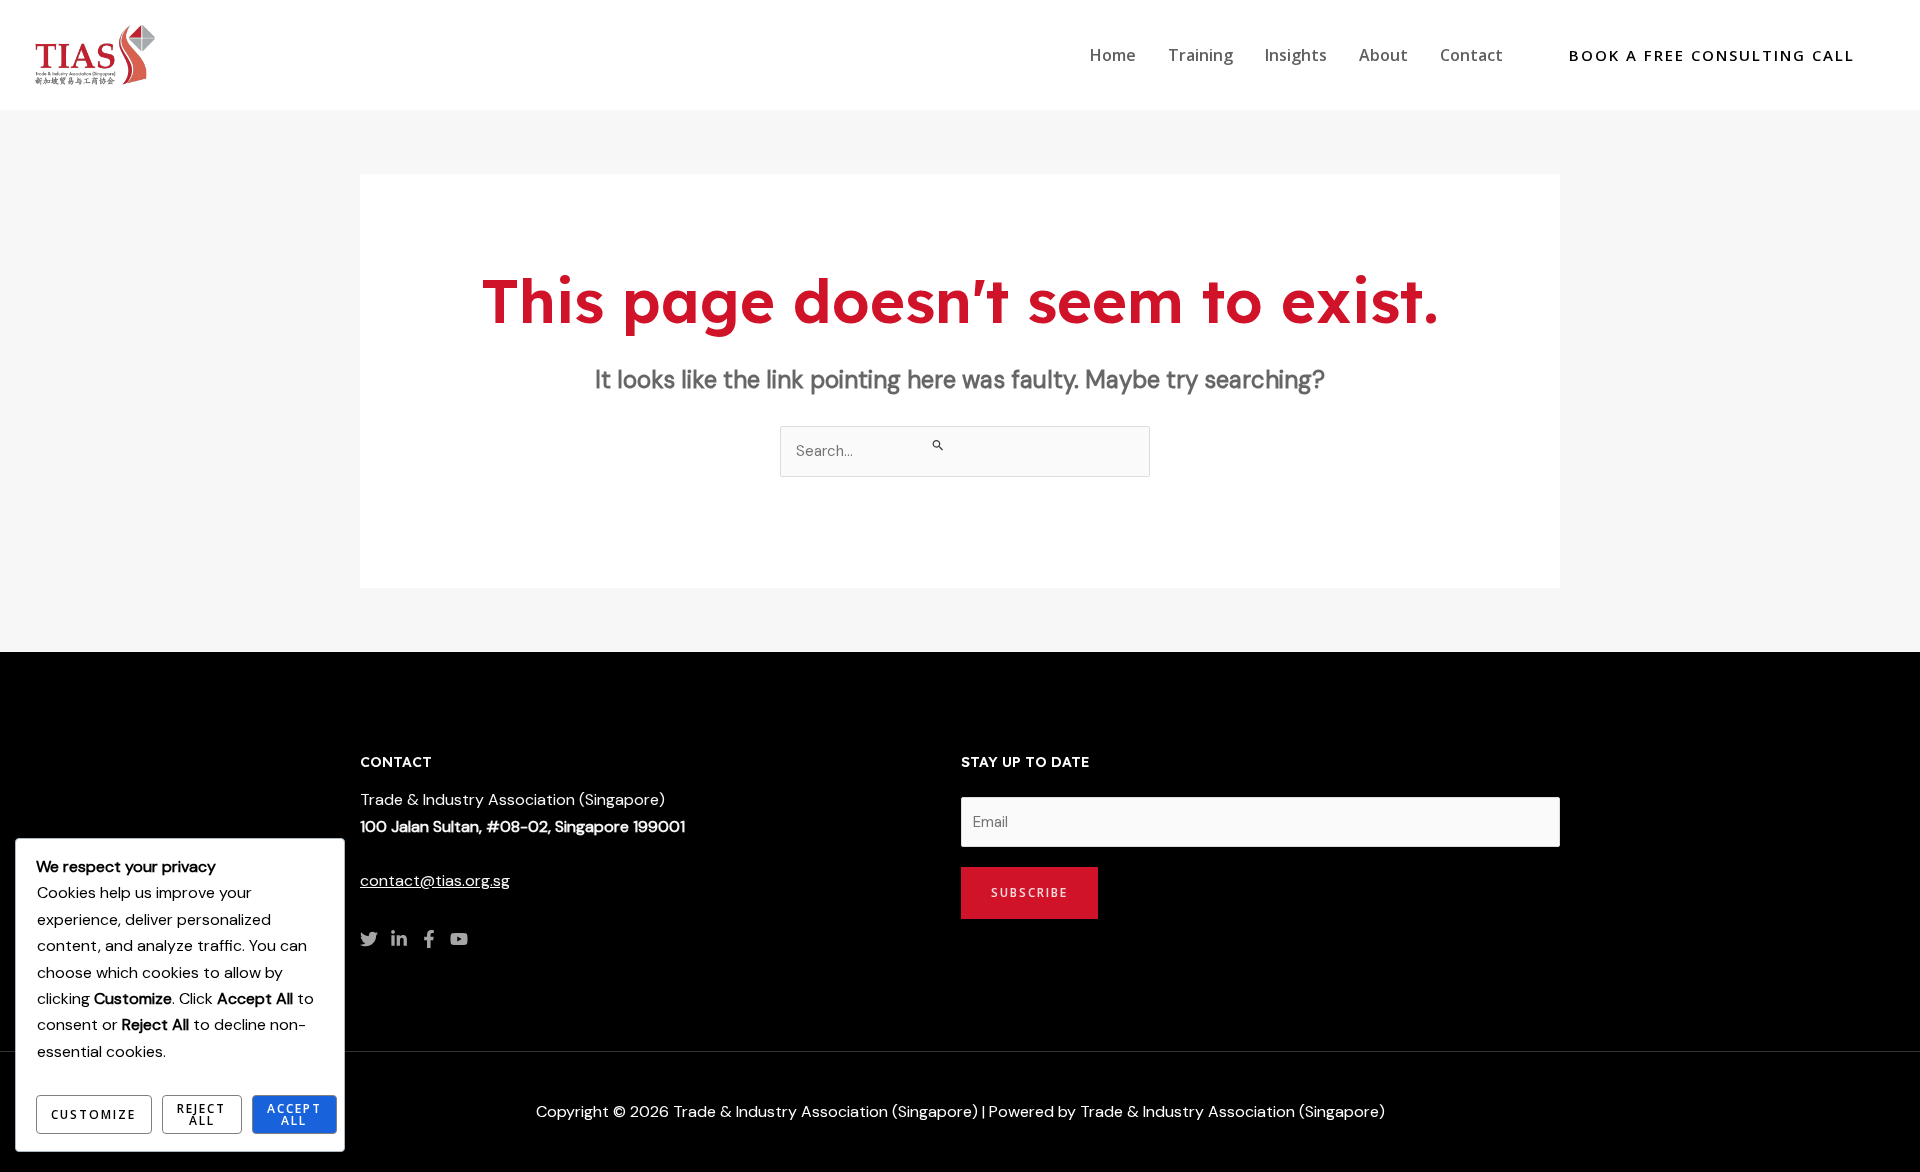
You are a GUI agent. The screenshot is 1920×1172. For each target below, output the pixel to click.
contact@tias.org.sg (435, 880)
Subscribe (1029, 892)
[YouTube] (459, 939)
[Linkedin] (399, 939)
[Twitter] (369, 939)
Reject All (201, 1114)
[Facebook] (429, 939)
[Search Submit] (938, 444)
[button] (1712, 55)
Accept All (294, 1114)
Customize (93, 1114)
